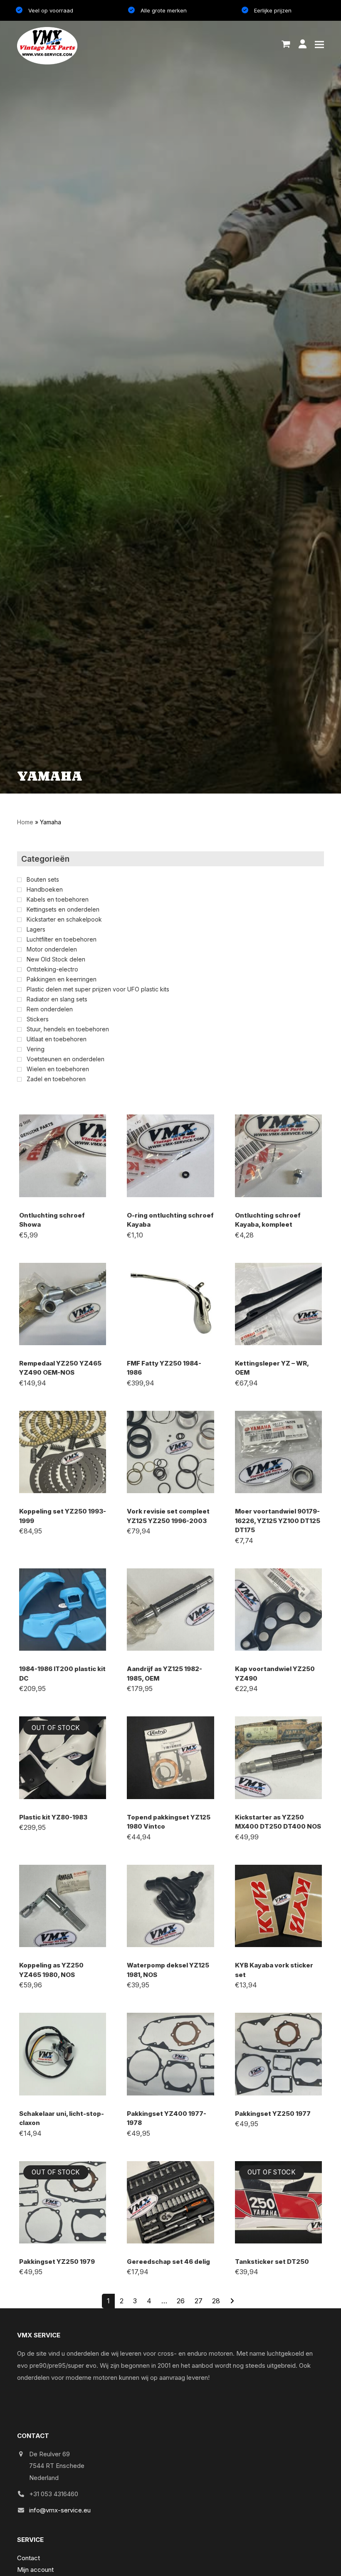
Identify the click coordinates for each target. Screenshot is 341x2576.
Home (25, 822)
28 (216, 2301)
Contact (28, 2558)
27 (199, 2301)
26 (181, 2301)
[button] (286, 44)
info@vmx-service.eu (60, 2510)
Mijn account (35, 2570)
